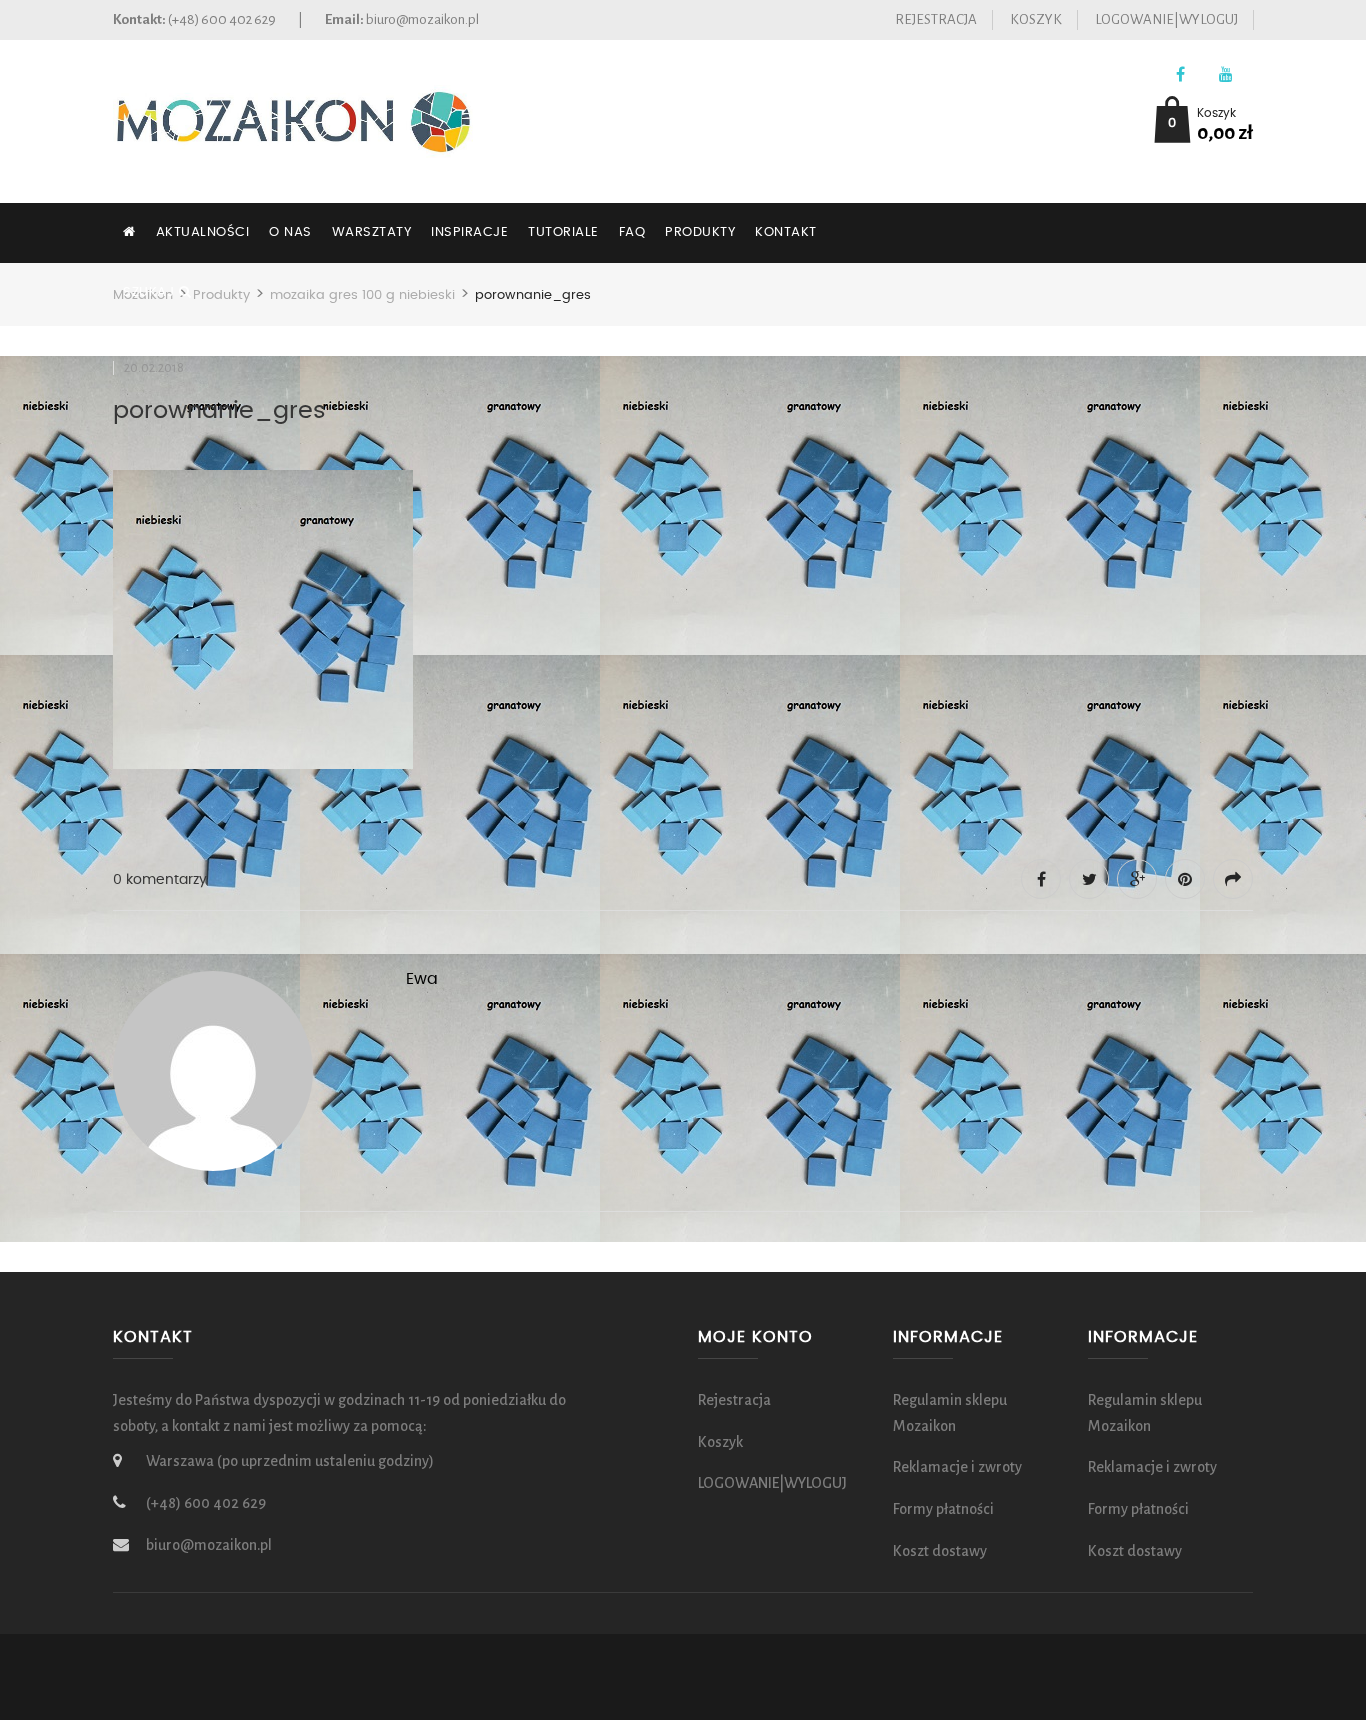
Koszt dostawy (940, 1551)
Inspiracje (469, 232)
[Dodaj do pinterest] (1185, 879)
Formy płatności (943, 1509)
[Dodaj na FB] (1041, 879)
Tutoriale (563, 232)
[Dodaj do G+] (1137, 879)
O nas (290, 232)
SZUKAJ (151, 292)
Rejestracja (936, 19)
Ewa (422, 979)
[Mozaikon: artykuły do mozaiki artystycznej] (293, 120)
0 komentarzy (160, 880)
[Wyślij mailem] (1233, 879)
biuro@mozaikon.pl (422, 19)
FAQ (632, 232)
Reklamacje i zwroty (957, 1467)
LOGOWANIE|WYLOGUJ (1166, 19)
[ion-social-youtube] (1225, 75)
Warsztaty (372, 232)
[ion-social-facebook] (1180, 75)
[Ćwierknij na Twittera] (1089, 879)
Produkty (700, 232)
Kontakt (786, 232)
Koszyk (1036, 19)
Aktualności (203, 232)
